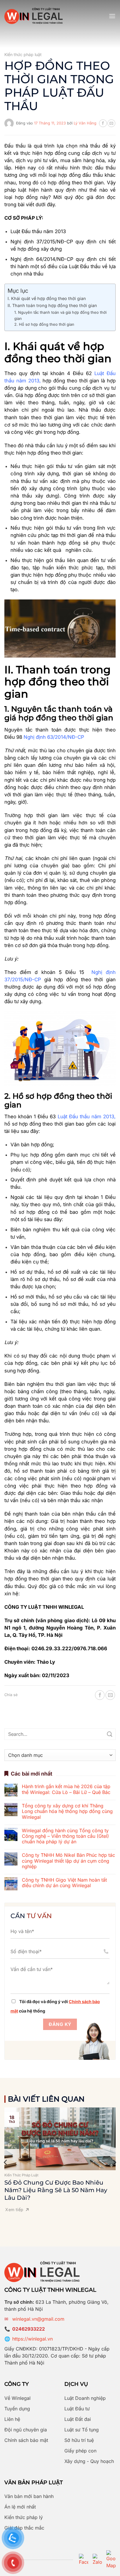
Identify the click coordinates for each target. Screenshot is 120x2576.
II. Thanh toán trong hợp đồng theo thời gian (52, 305)
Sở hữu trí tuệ (79, 2440)
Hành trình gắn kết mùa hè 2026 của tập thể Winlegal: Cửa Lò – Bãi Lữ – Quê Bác (66, 1789)
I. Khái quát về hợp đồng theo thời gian (47, 298)
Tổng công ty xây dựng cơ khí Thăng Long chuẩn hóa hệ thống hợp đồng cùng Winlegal (67, 1811)
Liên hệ (12, 2419)
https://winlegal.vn (32, 2339)
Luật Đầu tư (77, 2409)
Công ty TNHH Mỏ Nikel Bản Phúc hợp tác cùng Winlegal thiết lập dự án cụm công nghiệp (68, 1861)
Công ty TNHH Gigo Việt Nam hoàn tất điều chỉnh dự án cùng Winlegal (64, 1883)
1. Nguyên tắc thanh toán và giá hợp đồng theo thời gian (60, 315)
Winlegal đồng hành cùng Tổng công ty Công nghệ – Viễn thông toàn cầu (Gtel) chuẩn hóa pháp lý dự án (65, 1836)
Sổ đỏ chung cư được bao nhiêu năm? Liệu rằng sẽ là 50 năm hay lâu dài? (56, 2190)
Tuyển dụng (17, 2409)
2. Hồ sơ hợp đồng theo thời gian (44, 324)
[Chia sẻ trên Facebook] (103, 123)
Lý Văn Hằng (85, 123)
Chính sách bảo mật (26, 2440)
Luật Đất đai (78, 2419)
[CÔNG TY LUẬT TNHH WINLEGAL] (33, 16)
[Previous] (6, 2162)
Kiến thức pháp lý (24, 2517)
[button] (112, 16)
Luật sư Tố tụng (82, 2430)
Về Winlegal (17, 2398)
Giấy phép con (80, 2451)
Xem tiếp (14, 2210)
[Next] (114, 2162)
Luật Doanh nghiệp (85, 2398)
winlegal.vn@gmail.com (38, 2319)
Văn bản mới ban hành (29, 2496)
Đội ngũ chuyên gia (26, 2430)
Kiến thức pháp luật (23, 54)
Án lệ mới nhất (20, 2507)
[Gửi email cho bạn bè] (111, 123)
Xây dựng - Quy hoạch (89, 2461)
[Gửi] (110, 1734)
